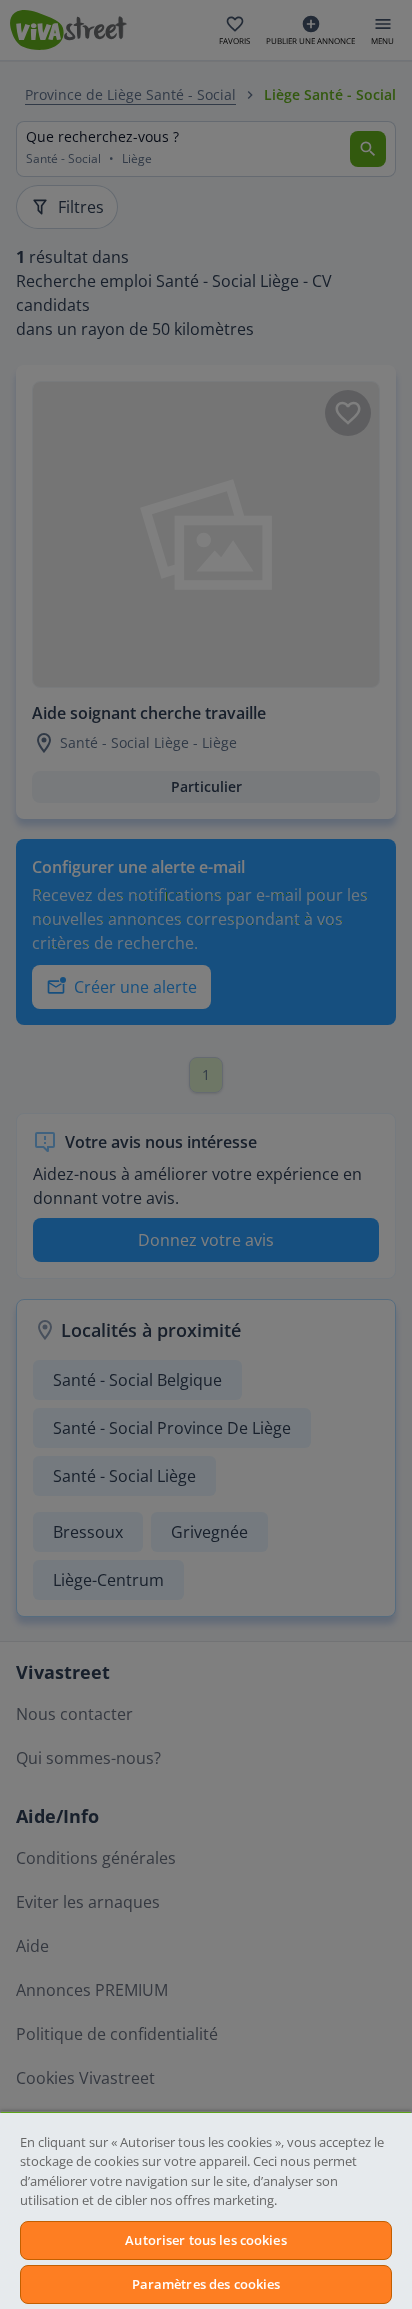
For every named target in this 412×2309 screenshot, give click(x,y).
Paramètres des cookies (206, 2284)
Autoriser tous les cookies (205, 2240)
